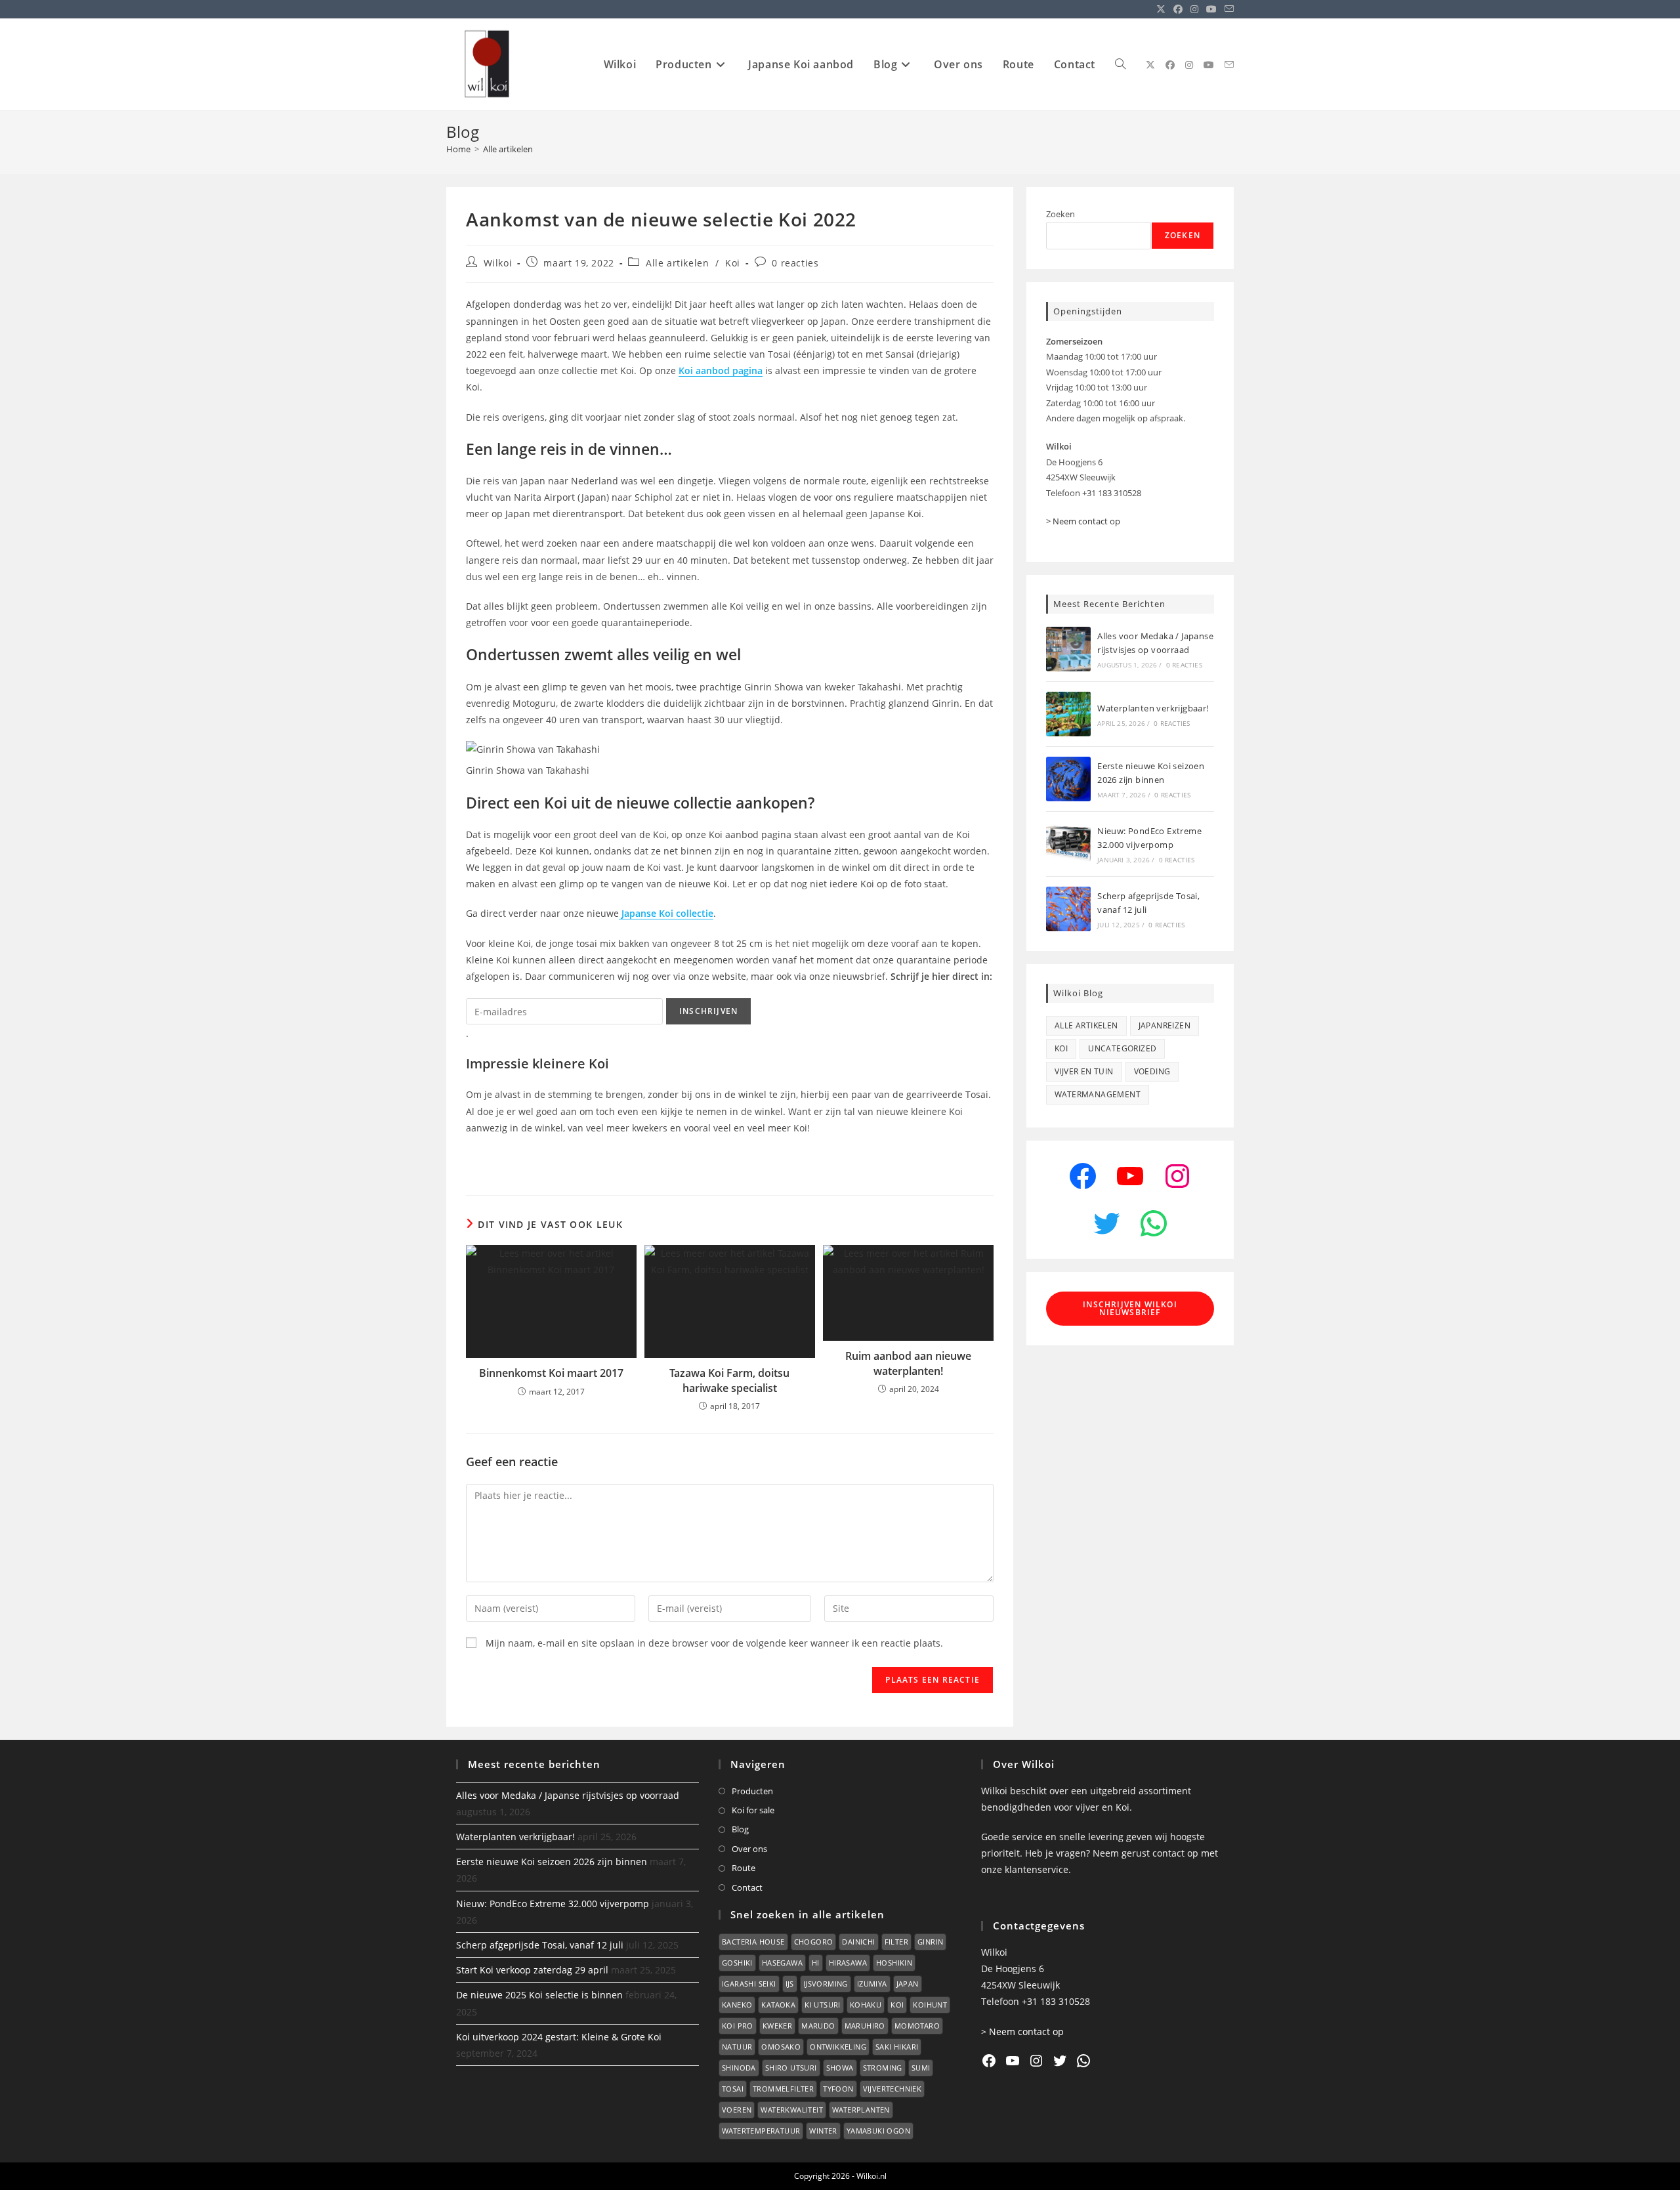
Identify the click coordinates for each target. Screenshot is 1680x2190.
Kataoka (778, 2005)
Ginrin (930, 1942)
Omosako (781, 2047)
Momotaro (917, 2026)
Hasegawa (782, 1963)
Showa (840, 2068)
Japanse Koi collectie (666, 913)
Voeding (1152, 1071)
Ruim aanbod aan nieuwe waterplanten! (908, 1363)
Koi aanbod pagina (721, 370)
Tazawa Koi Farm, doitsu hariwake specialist (729, 1380)
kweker (777, 2026)
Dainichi (858, 1942)
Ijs (790, 1984)
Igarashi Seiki (749, 1984)
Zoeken (1060, 214)
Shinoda (739, 2068)
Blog (740, 1829)
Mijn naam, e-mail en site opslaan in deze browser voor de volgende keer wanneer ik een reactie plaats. (714, 1643)
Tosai (733, 2089)
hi (816, 1963)
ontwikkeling (838, 2047)
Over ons (749, 1849)
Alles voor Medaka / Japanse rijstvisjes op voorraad (568, 1795)
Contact (747, 1887)
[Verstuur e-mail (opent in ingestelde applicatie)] (1227, 9)
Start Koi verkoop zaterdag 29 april (532, 1970)
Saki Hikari (897, 2047)
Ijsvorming (826, 1984)
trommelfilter (783, 2089)
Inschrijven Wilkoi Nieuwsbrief (1130, 1308)
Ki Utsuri (823, 2005)
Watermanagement (1098, 1094)
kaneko (737, 2005)
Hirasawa (848, 1963)
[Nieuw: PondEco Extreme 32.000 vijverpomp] (1068, 844)
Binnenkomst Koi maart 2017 (551, 1373)
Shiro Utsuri (791, 2068)
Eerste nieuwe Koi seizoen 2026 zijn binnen (552, 1862)
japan (908, 1984)
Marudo (818, 2026)
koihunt (930, 2005)
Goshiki (737, 1963)
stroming (883, 2068)
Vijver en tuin (1084, 1071)
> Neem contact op (1083, 521)
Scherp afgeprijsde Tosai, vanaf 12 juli (540, 1945)
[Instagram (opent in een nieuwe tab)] (1194, 9)
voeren (737, 2110)
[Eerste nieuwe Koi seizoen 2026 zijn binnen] (1068, 779)
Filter (896, 1942)
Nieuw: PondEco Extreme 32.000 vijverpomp (553, 1904)
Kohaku (866, 2005)
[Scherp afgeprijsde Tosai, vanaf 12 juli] (1068, 909)
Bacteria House (753, 1942)
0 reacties (795, 263)
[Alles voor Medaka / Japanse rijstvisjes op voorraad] (1068, 649)
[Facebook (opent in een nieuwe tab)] (1178, 9)
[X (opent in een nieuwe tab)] (1161, 9)
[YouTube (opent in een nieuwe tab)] (1211, 9)
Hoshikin (894, 1963)
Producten (752, 1791)
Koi (733, 263)
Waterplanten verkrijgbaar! (1153, 708)
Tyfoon (838, 2089)
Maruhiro (865, 2026)
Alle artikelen (508, 149)
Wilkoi (498, 263)
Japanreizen (1165, 1025)
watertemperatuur (761, 2131)
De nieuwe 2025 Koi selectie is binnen (539, 1995)
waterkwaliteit (792, 2110)
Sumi (921, 2068)
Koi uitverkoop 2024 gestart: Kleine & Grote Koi (559, 2037)
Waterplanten (861, 2110)
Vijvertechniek (892, 2089)
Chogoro (814, 1942)
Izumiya (872, 1984)
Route (744, 1868)
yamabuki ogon (878, 2131)
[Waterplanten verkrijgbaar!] (1068, 714)
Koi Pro (738, 2026)
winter (823, 2131)
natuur (737, 2047)
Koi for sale (753, 1810)
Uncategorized (1122, 1048)
